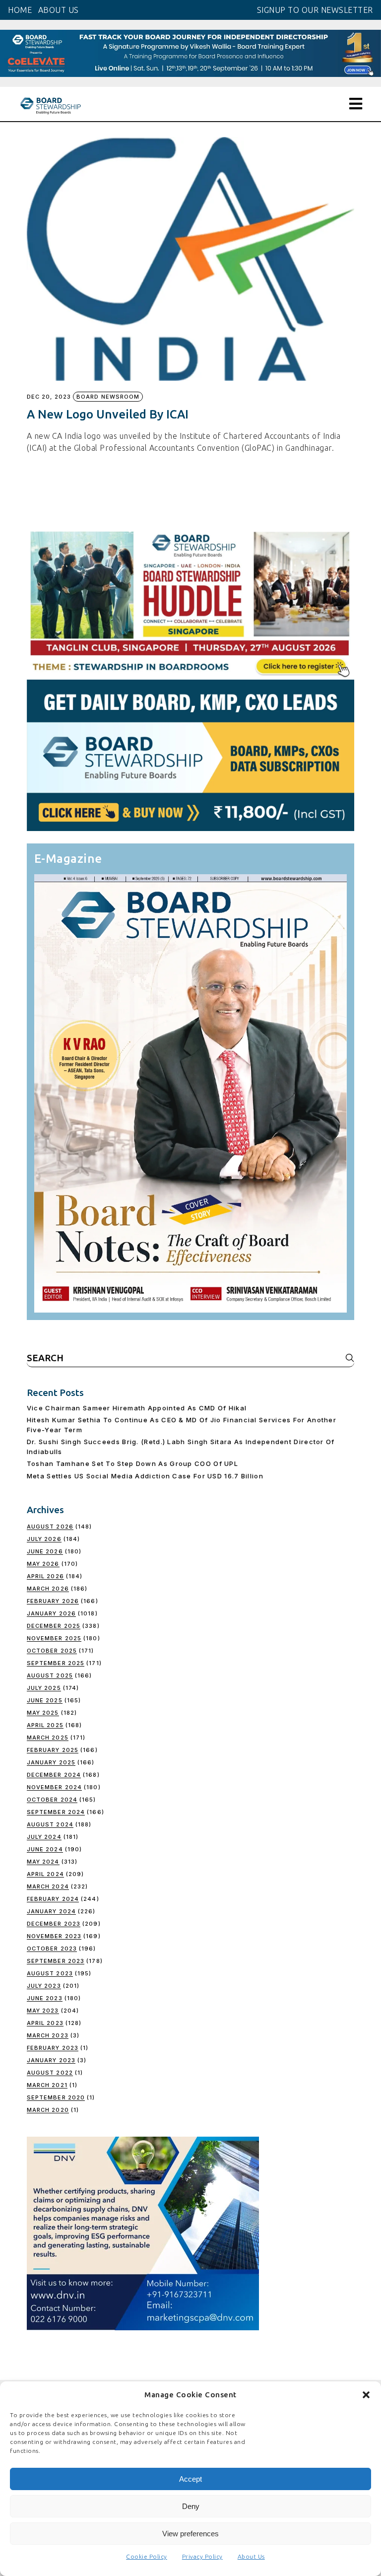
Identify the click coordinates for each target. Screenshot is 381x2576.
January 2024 (51, 1911)
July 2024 (44, 1837)
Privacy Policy (202, 2556)
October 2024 (52, 1800)
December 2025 (54, 1626)
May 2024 (43, 1862)
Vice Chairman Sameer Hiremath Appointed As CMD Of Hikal (137, 1408)
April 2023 (45, 2023)
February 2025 (53, 1750)
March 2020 (48, 2110)
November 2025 (54, 1638)
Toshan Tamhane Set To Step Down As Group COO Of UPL (132, 1463)
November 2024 (54, 1787)
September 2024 (56, 1812)
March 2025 (48, 1738)
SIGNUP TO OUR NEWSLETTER (315, 10)
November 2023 (54, 1936)
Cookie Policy (147, 2556)
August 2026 (50, 1527)
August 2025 (50, 1675)
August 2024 (50, 1824)
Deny (191, 2506)
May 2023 (43, 2011)
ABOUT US (59, 10)
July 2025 (44, 1688)
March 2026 (48, 1589)
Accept (190, 2479)
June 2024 (45, 1849)
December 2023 (54, 1924)
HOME (20, 10)
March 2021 (47, 2085)
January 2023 (51, 2060)
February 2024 (53, 1899)
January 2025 (51, 1762)
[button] (366, 2395)
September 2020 (56, 2097)
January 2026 (51, 1613)
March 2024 (48, 1886)
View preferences (190, 2534)
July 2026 (44, 1539)
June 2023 (45, 1998)
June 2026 (45, 1551)
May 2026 (43, 1564)
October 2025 (52, 1651)
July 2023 (44, 1986)
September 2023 (56, 1961)
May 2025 (43, 1713)
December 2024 (54, 1775)
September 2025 (56, 1663)
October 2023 (52, 1949)
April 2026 (45, 1576)
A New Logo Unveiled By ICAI (108, 414)
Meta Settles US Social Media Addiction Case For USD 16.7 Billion (145, 1476)
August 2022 (50, 2073)
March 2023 (48, 2035)
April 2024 (45, 1874)
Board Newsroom (108, 397)
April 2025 (45, 1725)
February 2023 (53, 2048)
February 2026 (53, 1601)
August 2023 (50, 1973)
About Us (251, 2556)
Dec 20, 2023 (49, 397)
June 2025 (45, 1700)
